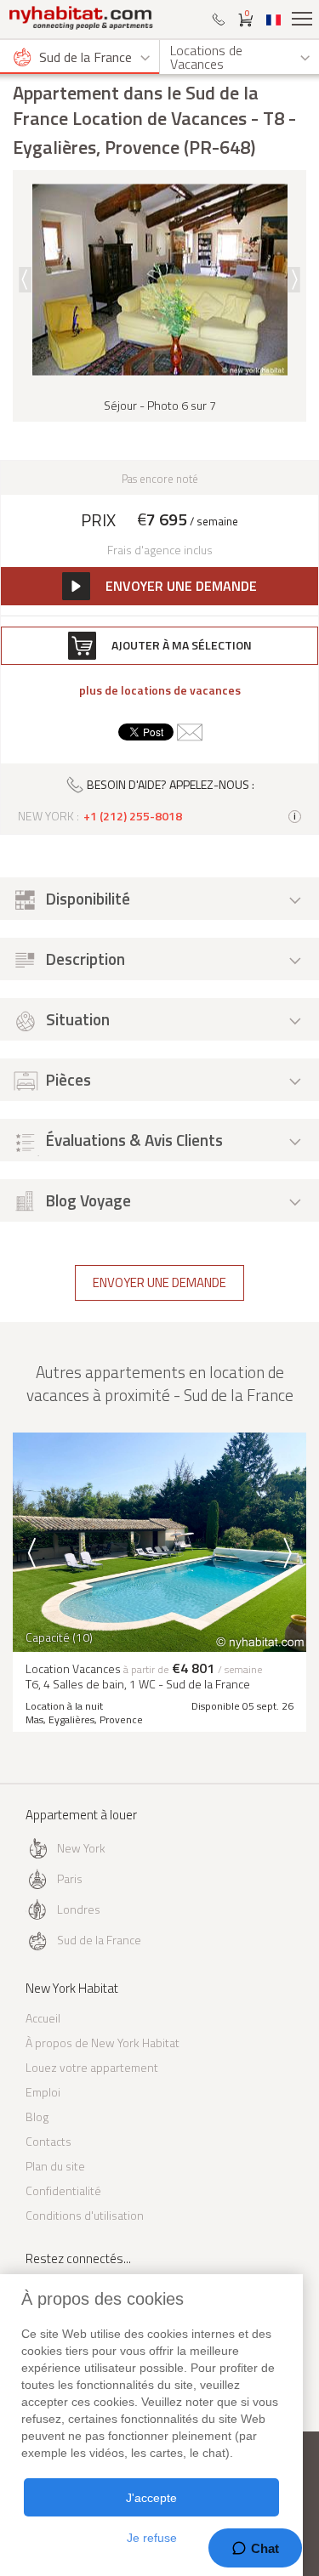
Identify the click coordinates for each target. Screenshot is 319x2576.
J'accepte (151, 2498)
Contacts (48, 2141)
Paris (70, 1878)
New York (81, 1848)
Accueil (43, 2018)
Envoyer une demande (159, 1282)
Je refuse (152, 2538)
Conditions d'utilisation (85, 2215)
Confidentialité (63, 2190)
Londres (79, 1909)
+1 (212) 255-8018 (133, 816)
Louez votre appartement (92, 2067)
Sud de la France (99, 1940)
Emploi (43, 2092)
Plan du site (55, 2166)
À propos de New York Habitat (103, 2043)
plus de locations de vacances (160, 690)
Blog (37, 2116)
